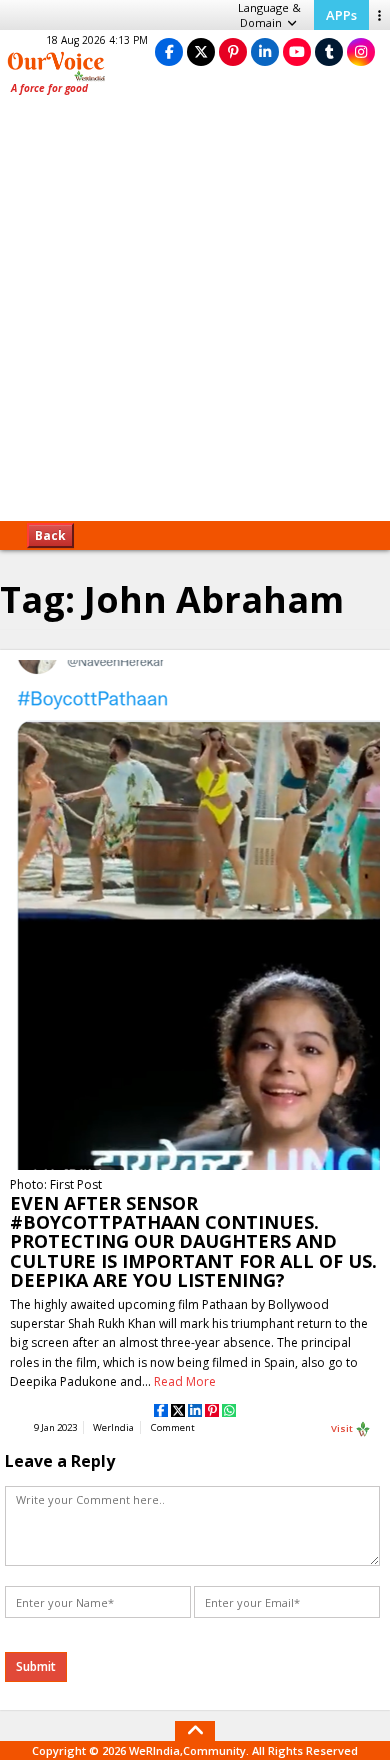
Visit (343, 1427)
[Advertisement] (195, 315)
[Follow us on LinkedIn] (265, 51)
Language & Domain (269, 15)
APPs (341, 15)
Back (50, 535)
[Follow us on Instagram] (361, 51)
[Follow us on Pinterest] (233, 51)
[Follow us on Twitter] (201, 51)
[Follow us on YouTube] (297, 51)
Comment (173, 1427)
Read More (185, 1381)
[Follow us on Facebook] (169, 51)
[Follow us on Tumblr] (329, 51)
